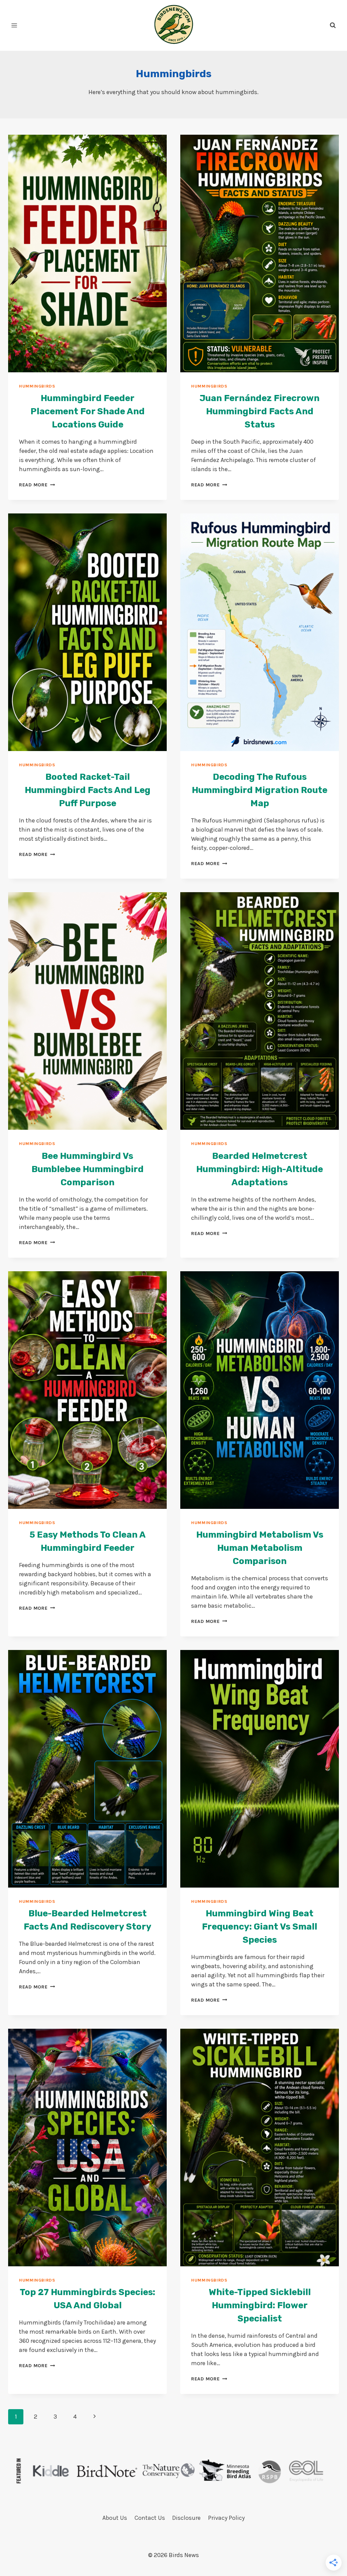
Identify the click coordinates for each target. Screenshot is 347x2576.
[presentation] (87, 254)
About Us (115, 2518)
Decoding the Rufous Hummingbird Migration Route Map (260, 790)
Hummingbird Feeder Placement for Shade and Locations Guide (88, 411)
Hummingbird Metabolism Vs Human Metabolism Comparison (260, 1548)
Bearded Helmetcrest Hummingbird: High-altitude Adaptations (260, 1169)
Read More (37, 485)
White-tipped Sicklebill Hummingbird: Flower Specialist (260, 2305)
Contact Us (150, 2518)
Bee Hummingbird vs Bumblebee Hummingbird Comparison (88, 1169)
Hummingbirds (37, 386)
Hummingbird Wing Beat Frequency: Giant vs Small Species (260, 1927)
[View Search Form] (333, 25)
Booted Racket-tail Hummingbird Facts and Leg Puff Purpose (88, 790)
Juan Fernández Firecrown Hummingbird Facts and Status (260, 411)
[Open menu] (14, 25)
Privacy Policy (226, 2518)
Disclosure (186, 2518)
